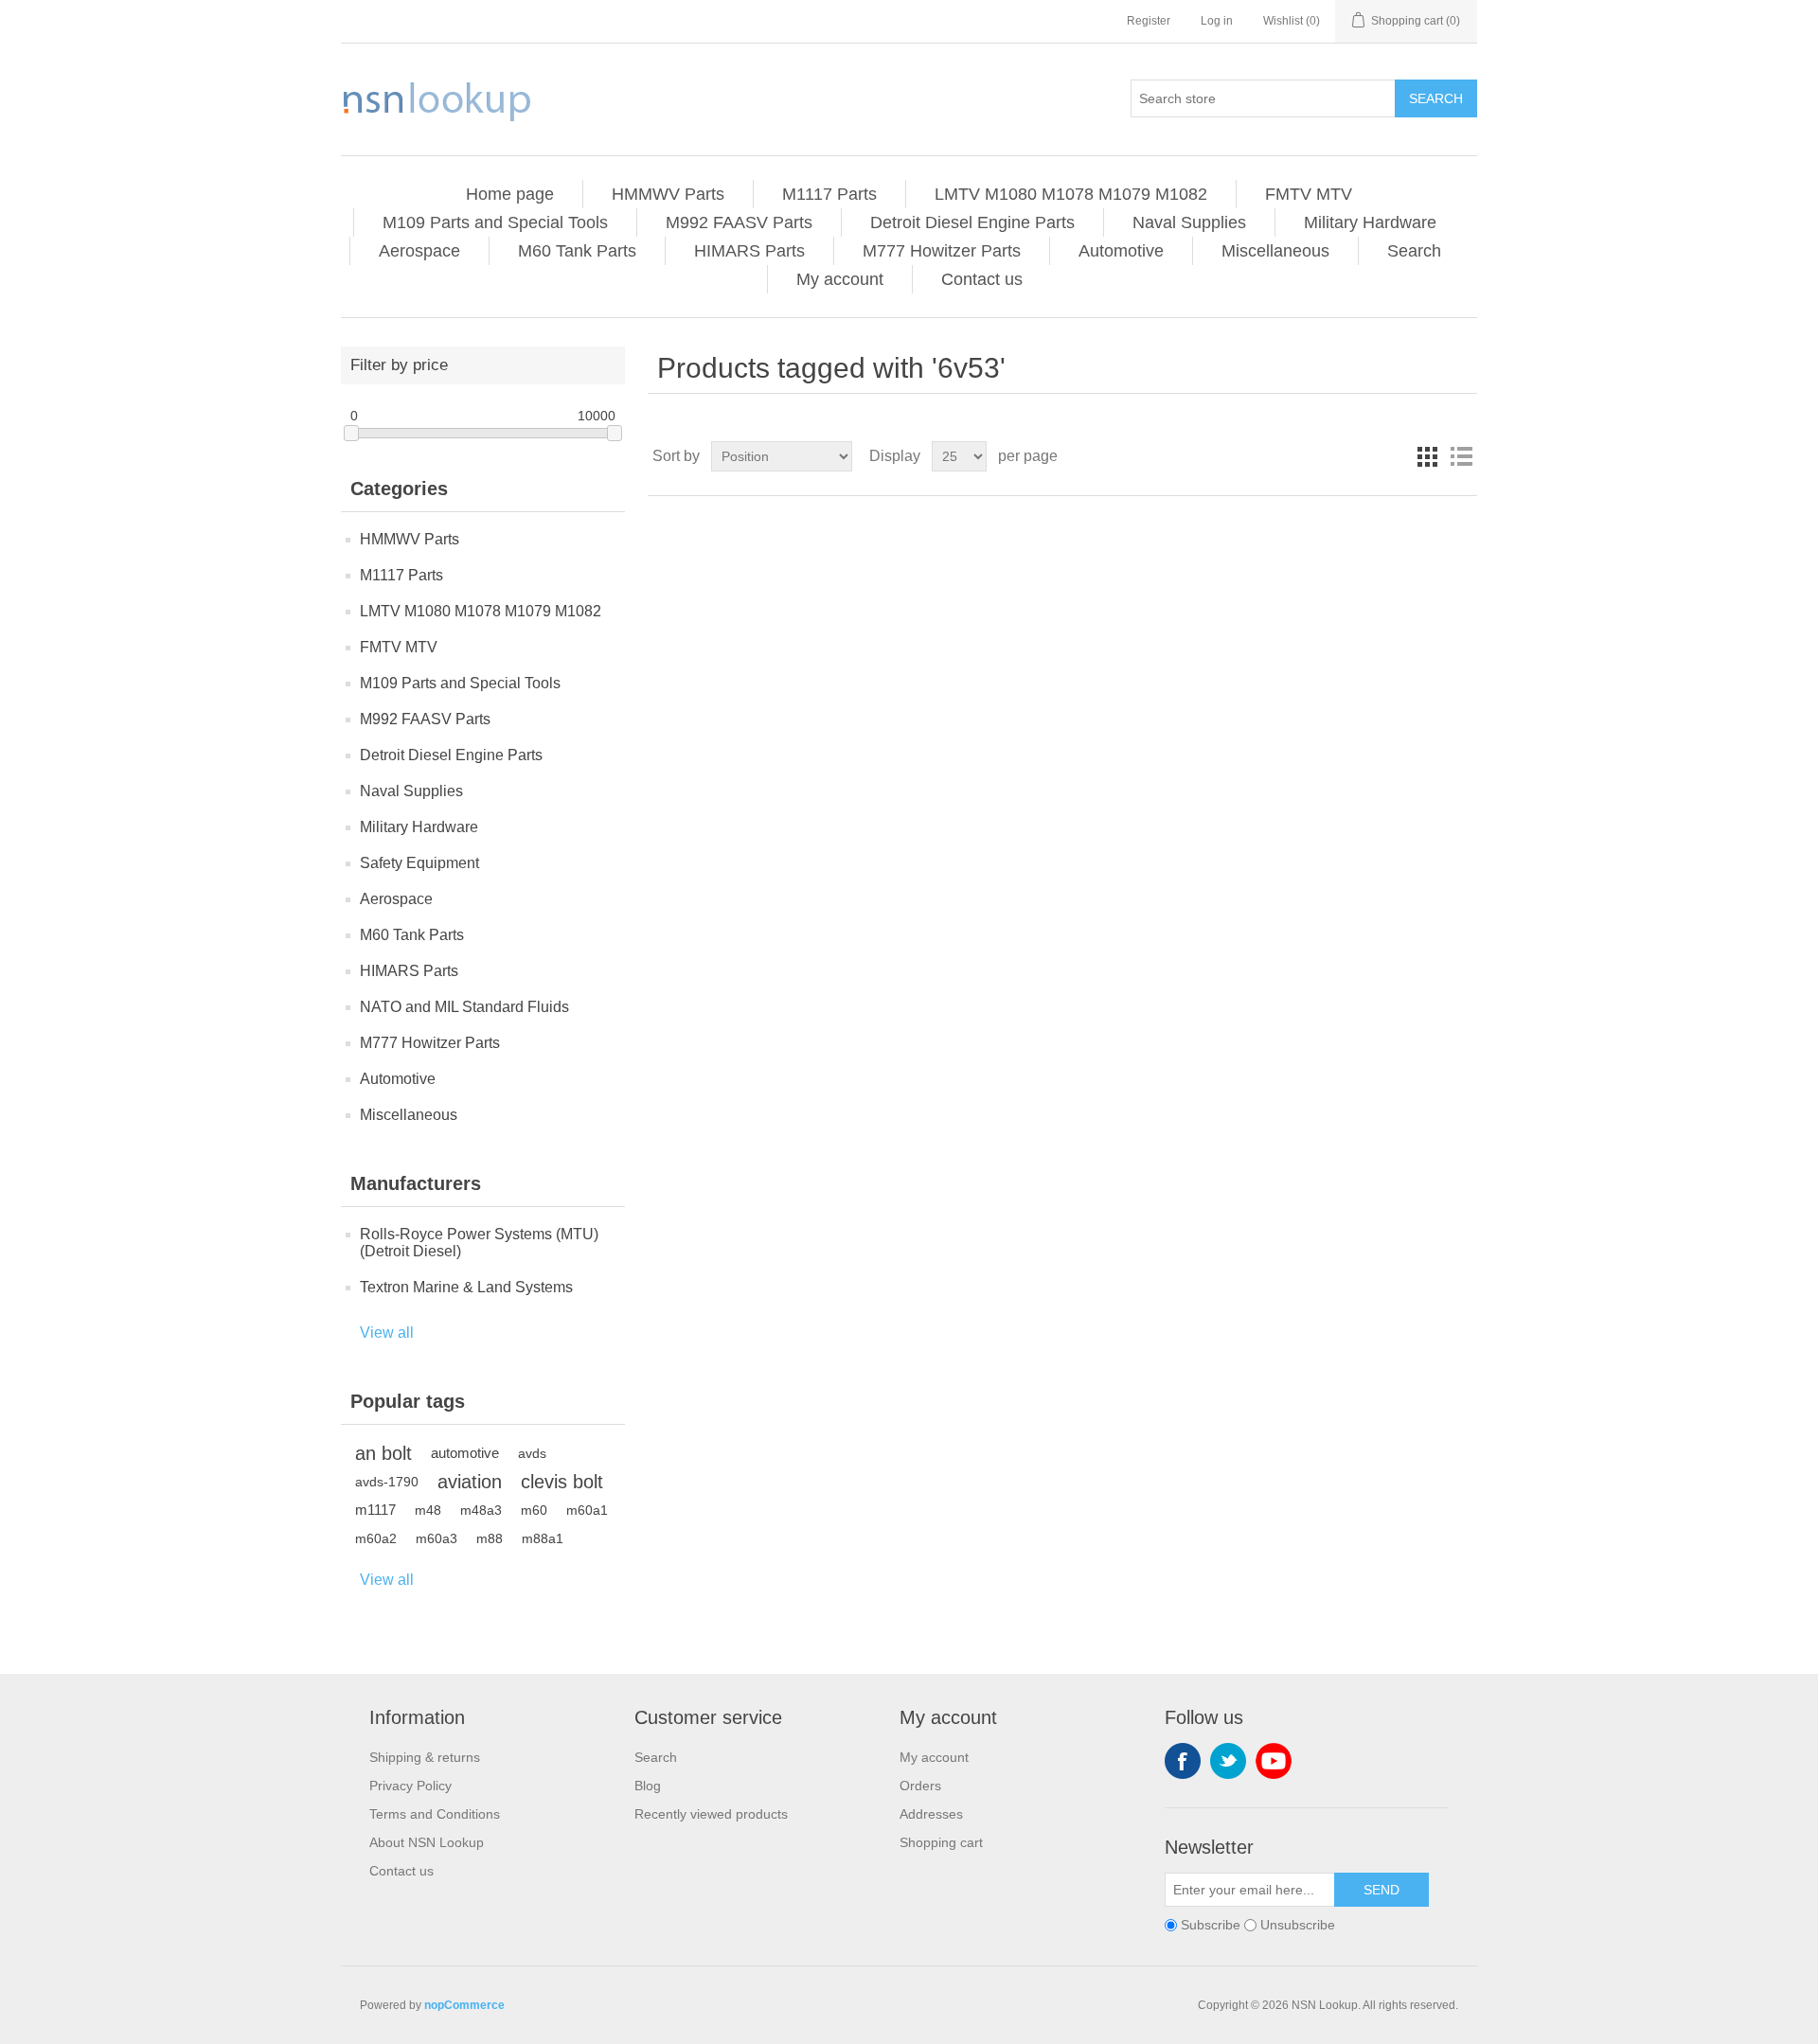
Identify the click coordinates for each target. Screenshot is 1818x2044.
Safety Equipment (419, 863)
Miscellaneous (1275, 251)
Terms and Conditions (435, 1814)
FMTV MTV (1309, 194)
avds (532, 1453)
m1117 (375, 1510)
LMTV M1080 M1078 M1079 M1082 (1071, 194)
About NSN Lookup (427, 1842)
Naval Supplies (1189, 222)
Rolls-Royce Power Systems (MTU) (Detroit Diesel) (479, 1243)
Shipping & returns (425, 1757)
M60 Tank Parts (577, 251)
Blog (648, 1786)
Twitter (1228, 1761)
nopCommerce (464, 2005)
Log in (1217, 21)
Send (1381, 1890)
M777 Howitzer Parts (942, 251)
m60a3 (437, 1538)
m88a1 (543, 1538)
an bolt (383, 1453)
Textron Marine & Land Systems (466, 1287)
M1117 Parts (829, 194)
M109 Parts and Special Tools (495, 222)
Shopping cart (941, 1842)
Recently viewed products (711, 1814)
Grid (1427, 456)
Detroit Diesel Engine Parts (972, 222)
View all (387, 1333)
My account (840, 279)
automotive (465, 1453)
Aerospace (419, 251)
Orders (920, 1786)
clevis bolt (562, 1482)
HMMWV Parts (668, 194)
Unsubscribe (1298, 1925)
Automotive (1121, 251)
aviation (470, 1482)
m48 (428, 1510)
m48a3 (481, 1510)
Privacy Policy (410, 1786)
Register (1149, 21)
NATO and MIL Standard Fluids (464, 1007)
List (1461, 456)
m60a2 (376, 1538)
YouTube (1274, 1761)
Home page (510, 194)
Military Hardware (1370, 222)
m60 (534, 1510)
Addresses (931, 1814)
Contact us (982, 279)
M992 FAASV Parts (739, 222)
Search (1436, 98)
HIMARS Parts (749, 251)
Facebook (1183, 1761)
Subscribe (1211, 1925)
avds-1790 (387, 1482)
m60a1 (587, 1510)
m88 (490, 1538)
